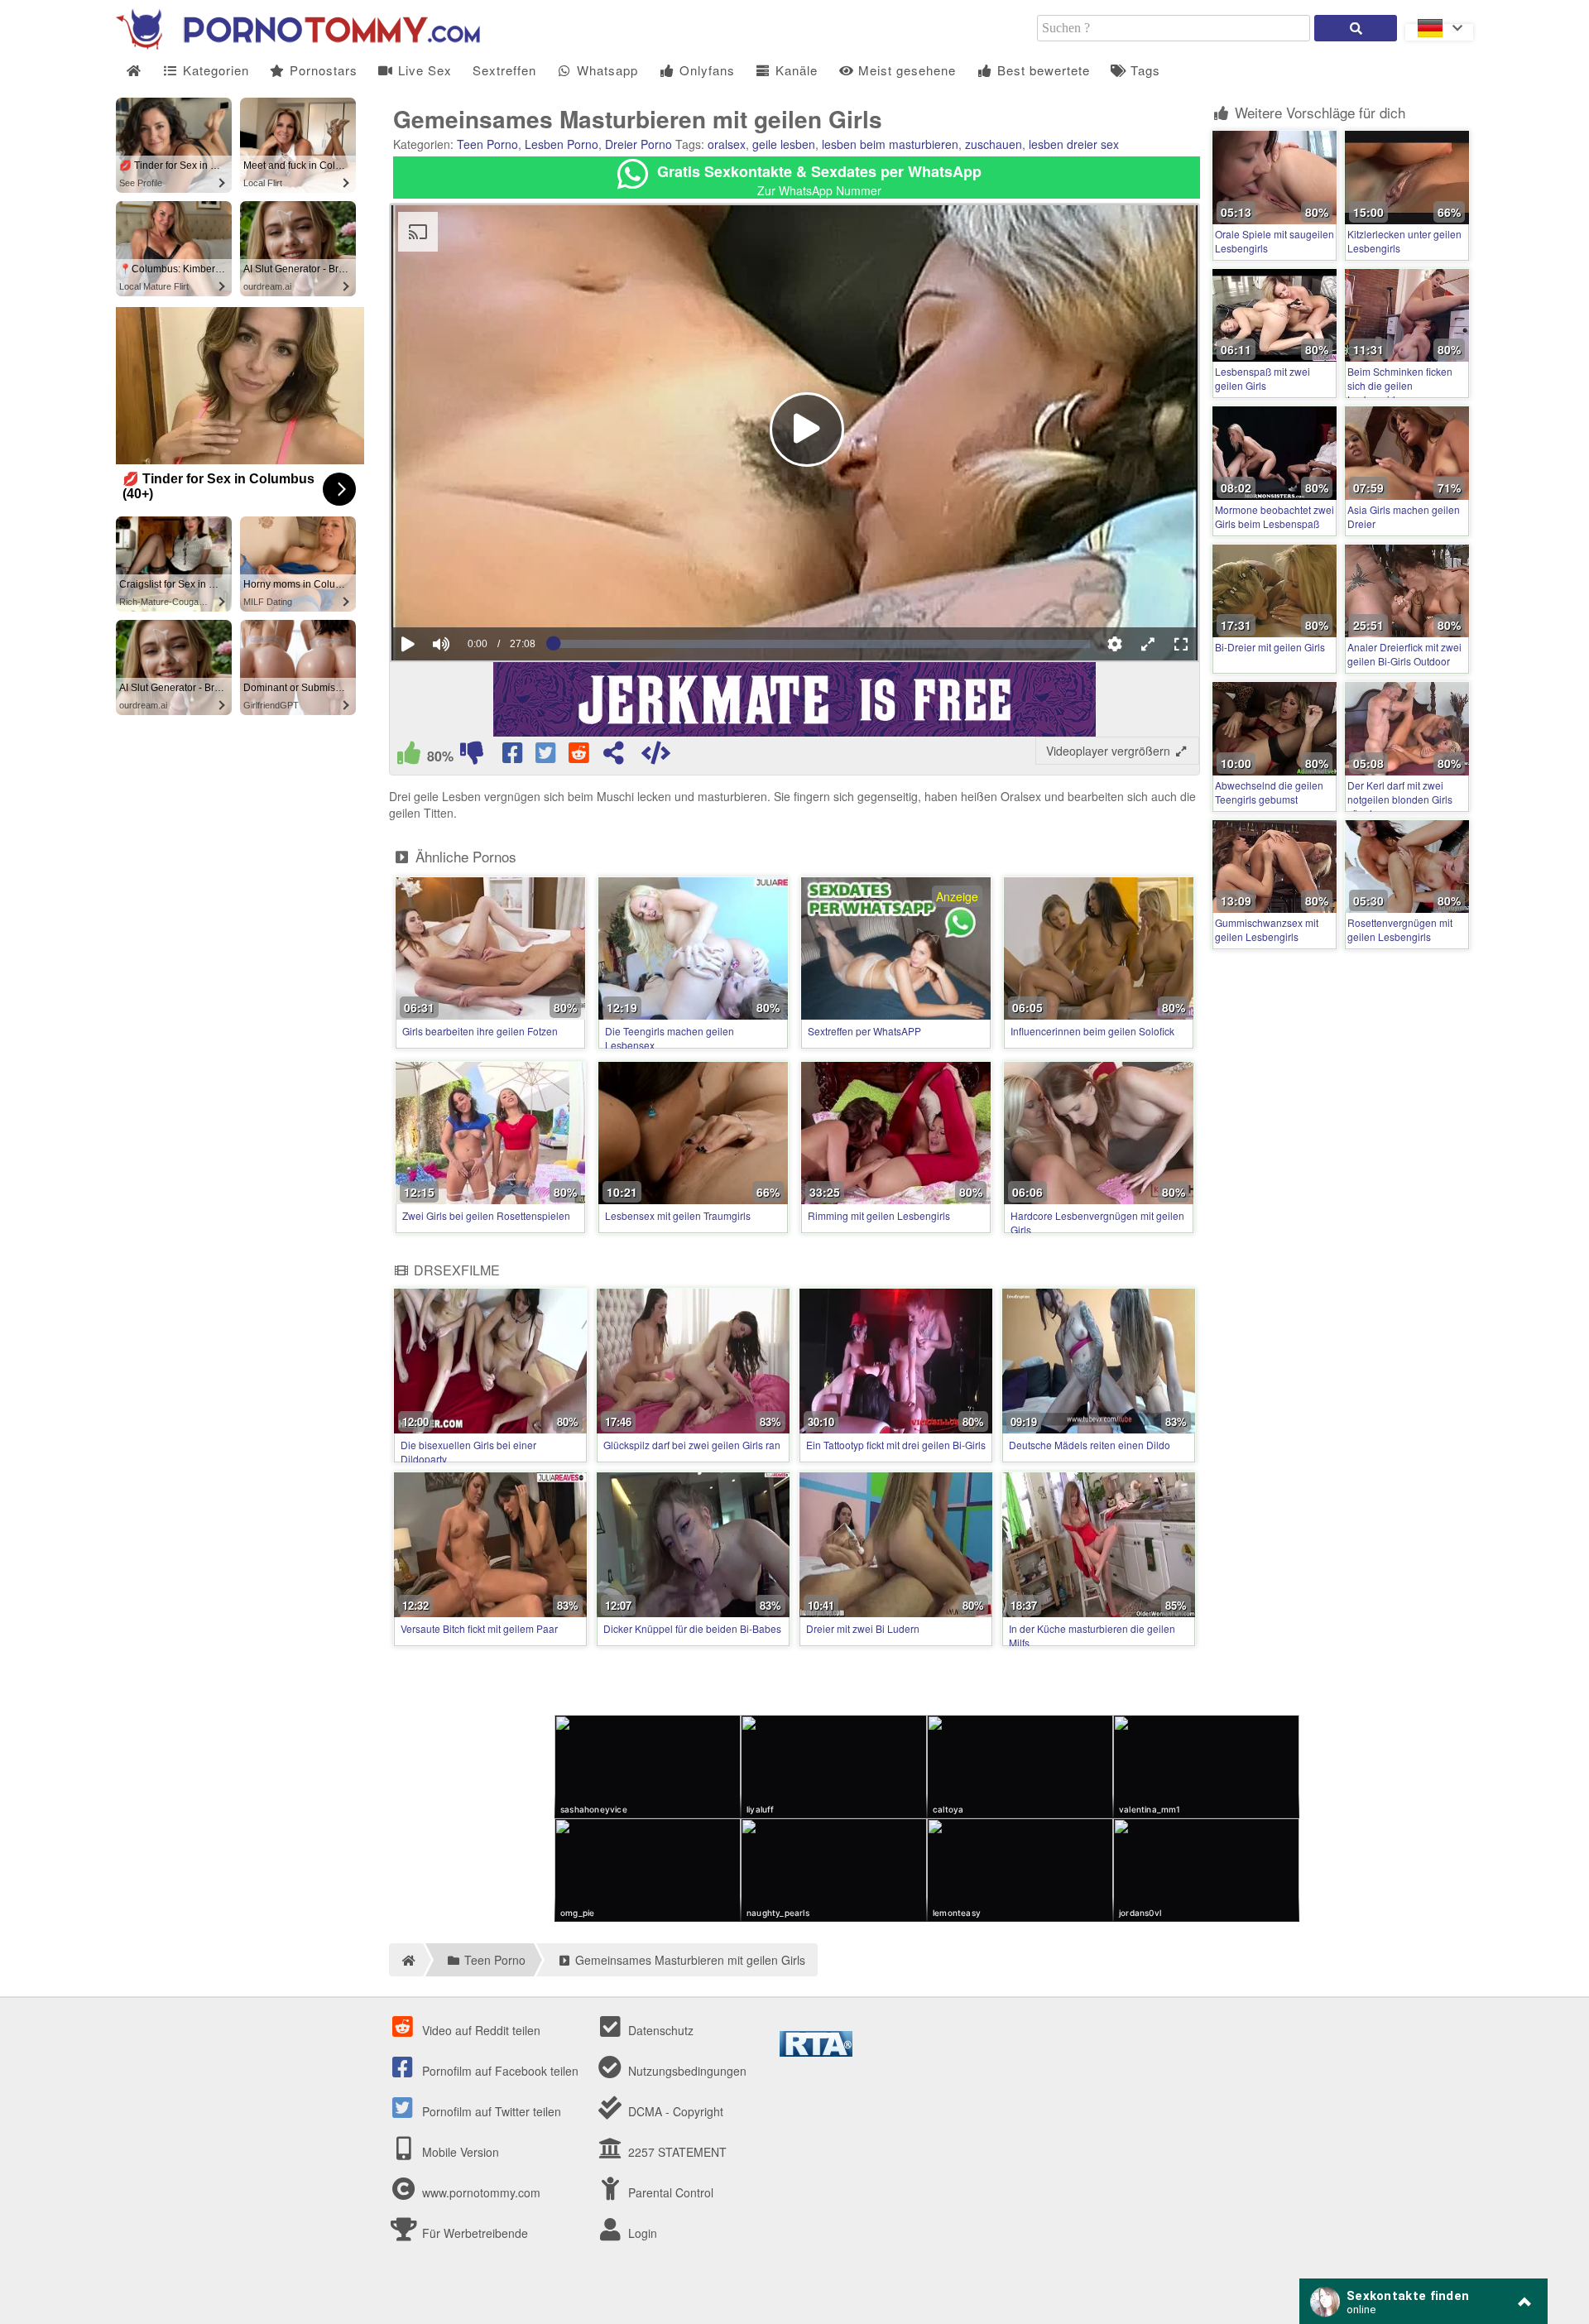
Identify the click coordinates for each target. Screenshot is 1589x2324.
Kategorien (214, 70)
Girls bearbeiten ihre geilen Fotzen (480, 1031)
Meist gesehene (905, 70)
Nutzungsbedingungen (686, 2071)
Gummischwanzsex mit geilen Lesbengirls (1267, 929)
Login (641, 2233)
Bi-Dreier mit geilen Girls (1270, 647)
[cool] (409, 756)
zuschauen (994, 144)
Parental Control (669, 2192)
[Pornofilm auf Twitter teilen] (547, 756)
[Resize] (1148, 644)
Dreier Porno (638, 144)
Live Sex (423, 70)
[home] (406, 1960)
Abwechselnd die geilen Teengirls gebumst (1269, 792)
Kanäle (794, 70)
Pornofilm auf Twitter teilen (490, 2111)
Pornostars (322, 70)
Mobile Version (459, 2152)
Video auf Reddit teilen (480, 2030)
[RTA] (816, 2052)
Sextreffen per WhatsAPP (864, 1031)
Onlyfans (705, 70)
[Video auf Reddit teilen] (580, 756)
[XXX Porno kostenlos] (298, 45)
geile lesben (784, 144)
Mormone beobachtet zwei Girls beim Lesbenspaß (1275, 516)
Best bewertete (1042, 70)
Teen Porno (487, 144)
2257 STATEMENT (676, 2152)
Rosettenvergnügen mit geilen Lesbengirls (1400, 929)
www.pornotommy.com (481, 2192)
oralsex (727, 144)
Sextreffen (504, 70)
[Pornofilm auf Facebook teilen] (514, 756)
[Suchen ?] (1356, 28)
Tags (1143, 70)
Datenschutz (659, 2030)
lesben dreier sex (1074, 144)
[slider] (470, 593)
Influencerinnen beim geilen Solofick (1092, 1031)
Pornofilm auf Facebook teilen (499, 2071)
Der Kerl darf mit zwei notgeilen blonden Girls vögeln (1400, 799)
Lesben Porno (562, 144)
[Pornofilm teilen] (613, 756)
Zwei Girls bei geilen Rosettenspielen (486, 1215)
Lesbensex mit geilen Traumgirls (678, 1215)
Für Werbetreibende (473, 2233)
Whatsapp (605, 70)
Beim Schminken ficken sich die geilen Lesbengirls (1400, 385)
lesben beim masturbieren (890, 144)
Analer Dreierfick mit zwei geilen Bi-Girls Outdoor (1404, 654)
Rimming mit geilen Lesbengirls (879, 1215)
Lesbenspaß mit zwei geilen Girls (1263, 378)
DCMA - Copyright (674, 2111)
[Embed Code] (655, 756)
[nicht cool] (472, 756)
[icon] (134, 71)
